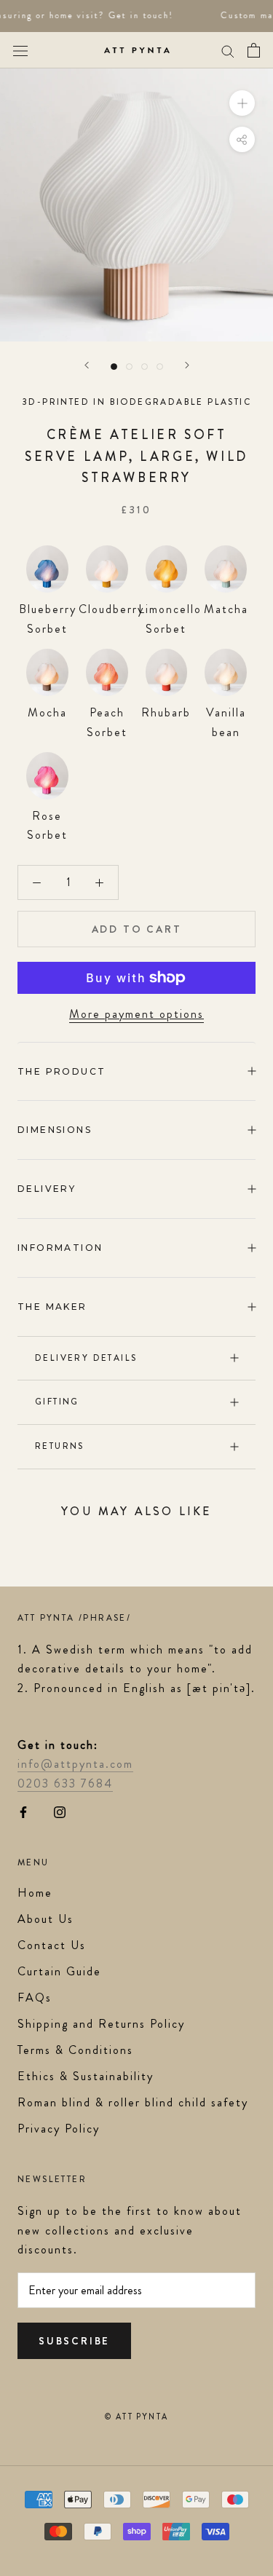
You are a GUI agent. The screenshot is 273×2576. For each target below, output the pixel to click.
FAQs (35, 1998)
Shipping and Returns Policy (101, 2024)
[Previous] (87, 365)
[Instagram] (60, 1811)
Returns (60, 1446)
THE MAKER (52, 1307)
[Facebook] (23, 1811)
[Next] (187, 365)
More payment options (136, 1014)
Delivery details (86, 1358)
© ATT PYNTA (136, 2417)
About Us (45, 1919)
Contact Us (52, 1945)
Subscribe (74, 2341)
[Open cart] (254, 50)
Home (35, 1893)
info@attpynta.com (75, 1764)
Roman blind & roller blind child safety (133, 2102)
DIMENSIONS (55, 1130)
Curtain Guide (59, 1971)
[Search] (228, 50)
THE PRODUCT (62, 1071)
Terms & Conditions (75, 2050)
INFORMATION (60, 1248)
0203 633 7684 (65, 1783)
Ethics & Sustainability (86, 2076)
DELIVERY (47, 1189)
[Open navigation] (20, 50)
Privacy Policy (59, 2129)
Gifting (57, 1402)
